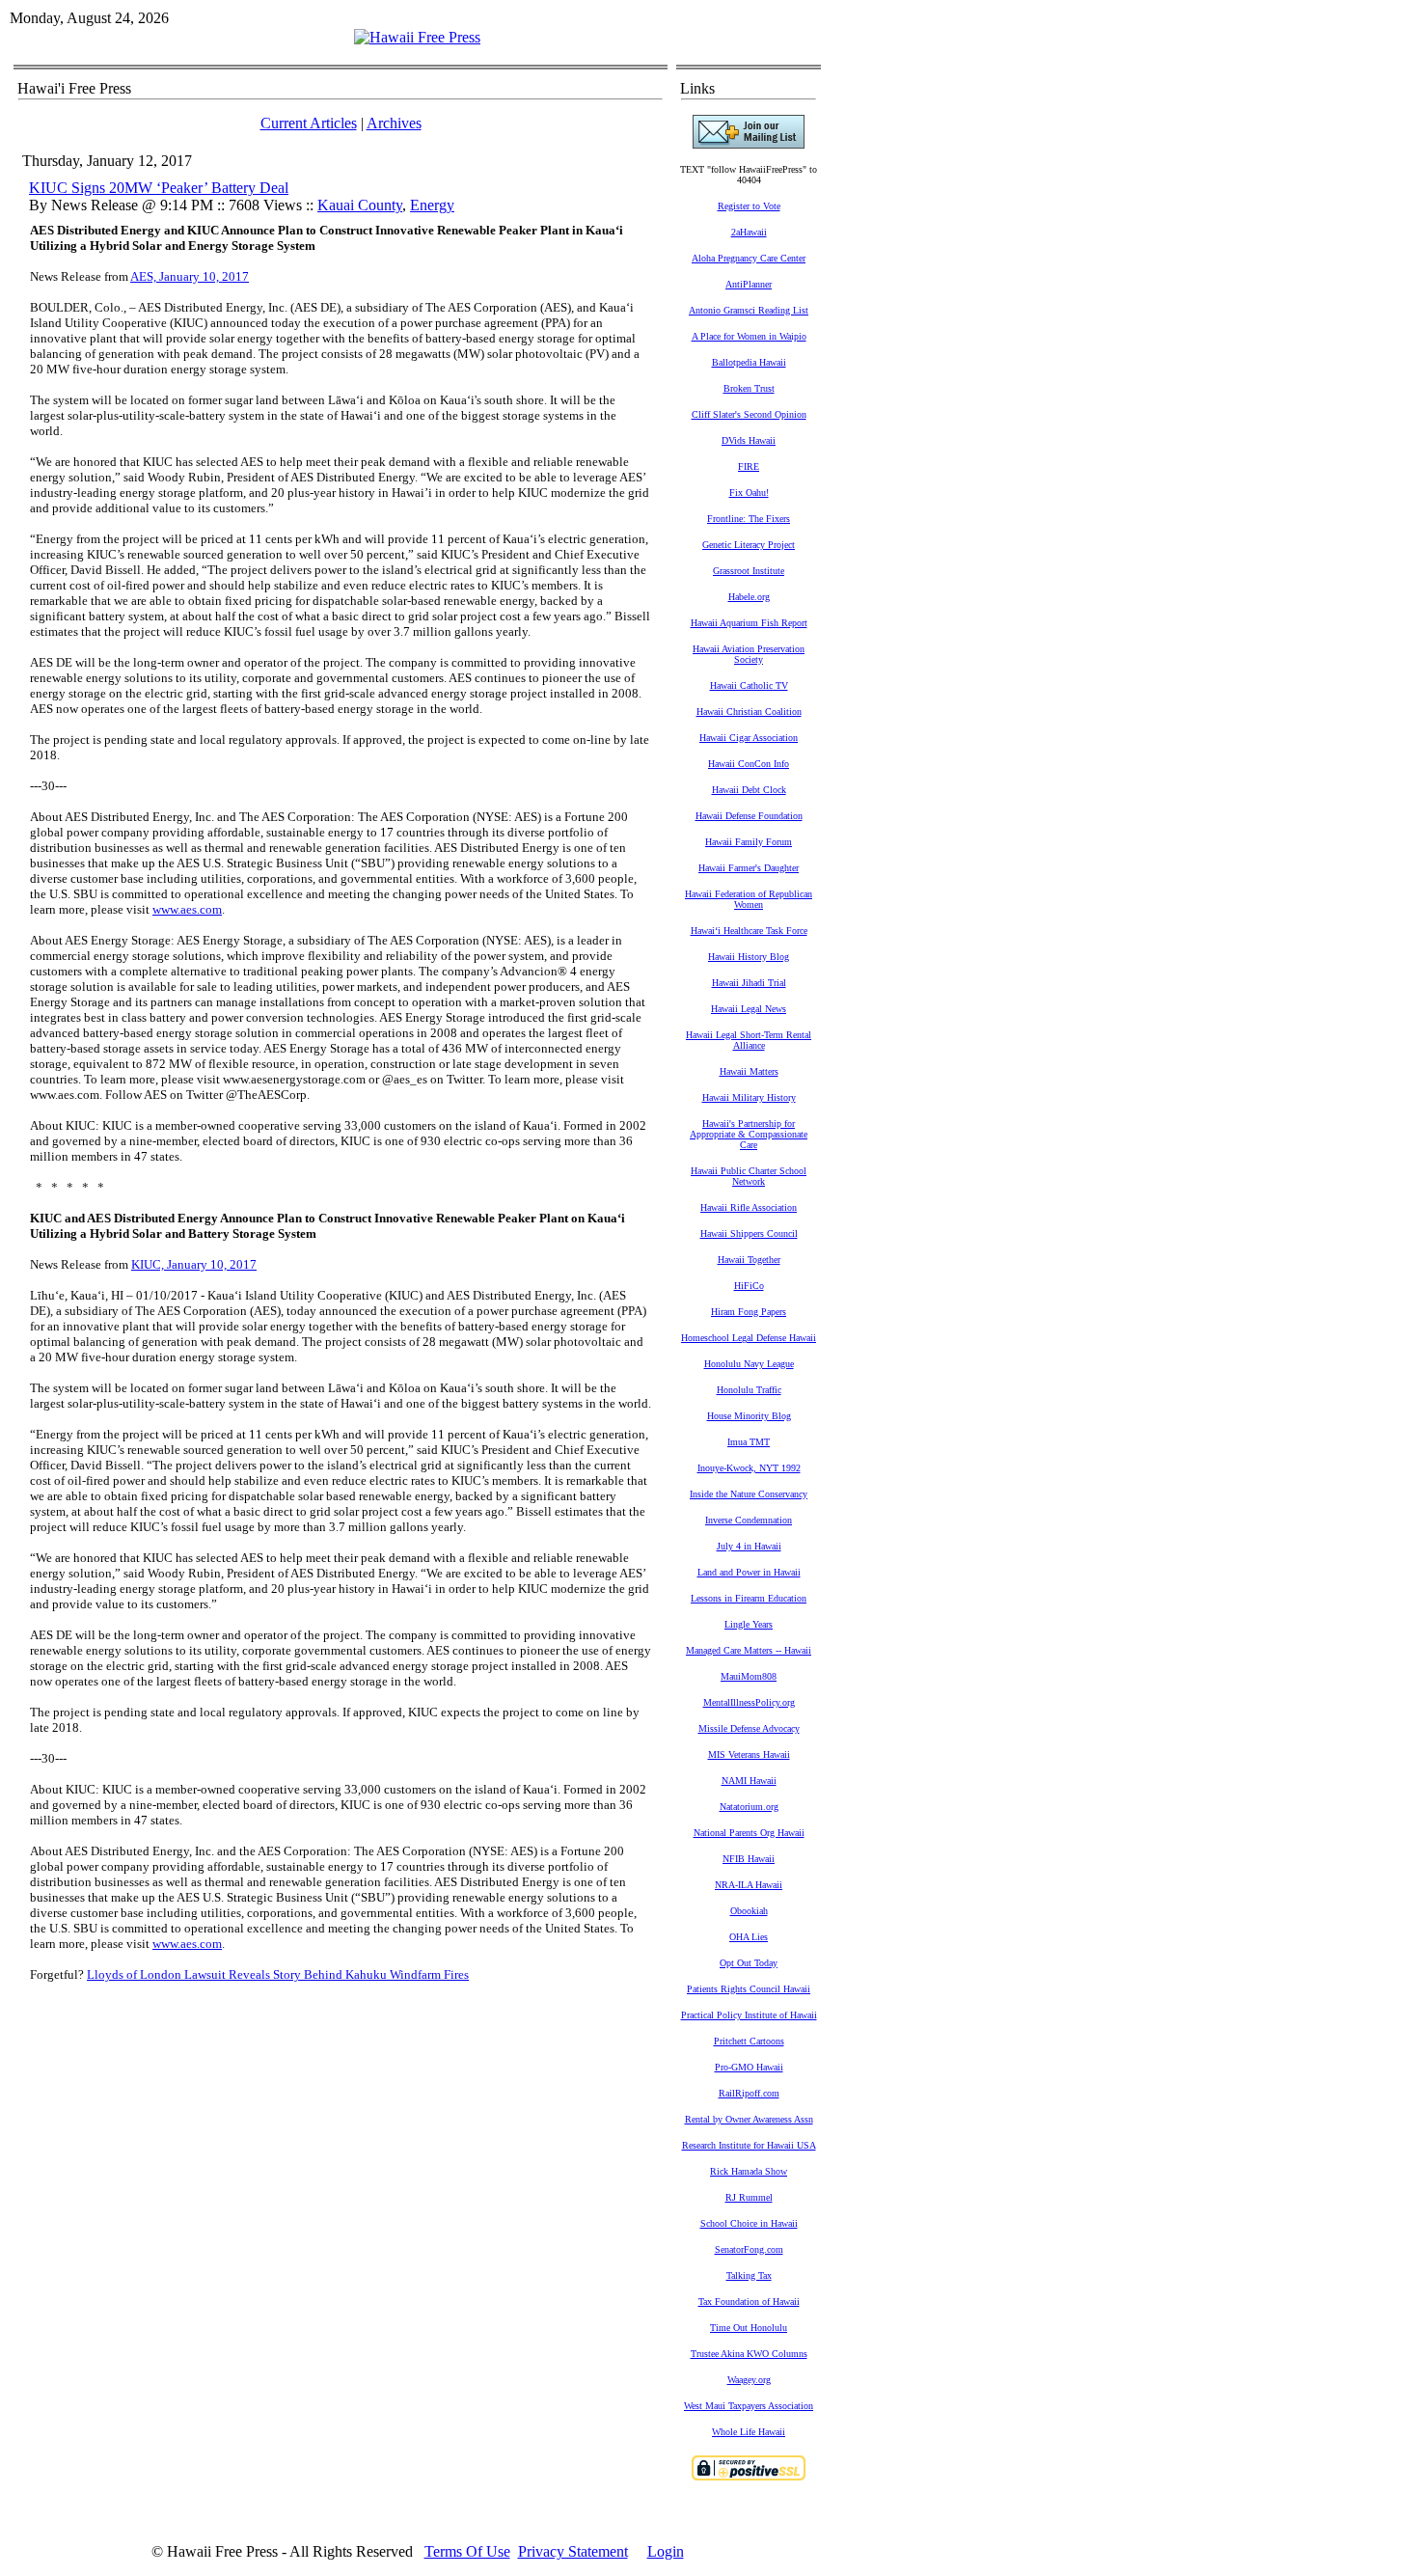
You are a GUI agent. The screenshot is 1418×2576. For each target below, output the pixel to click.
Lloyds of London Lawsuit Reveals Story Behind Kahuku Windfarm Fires (278, 1974)
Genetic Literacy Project (749, 545)
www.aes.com (187, 1944)
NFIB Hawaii (749, 1859)
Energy (432, 205)
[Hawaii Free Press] (417, 37)
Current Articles (309, 123)
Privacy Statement (573, 2551)
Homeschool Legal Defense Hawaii (749, 1338)
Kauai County (360, 205)
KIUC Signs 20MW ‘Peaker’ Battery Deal (159, 188)
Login (666, 2551)
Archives (394, 123)
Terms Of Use (467, 2551)
